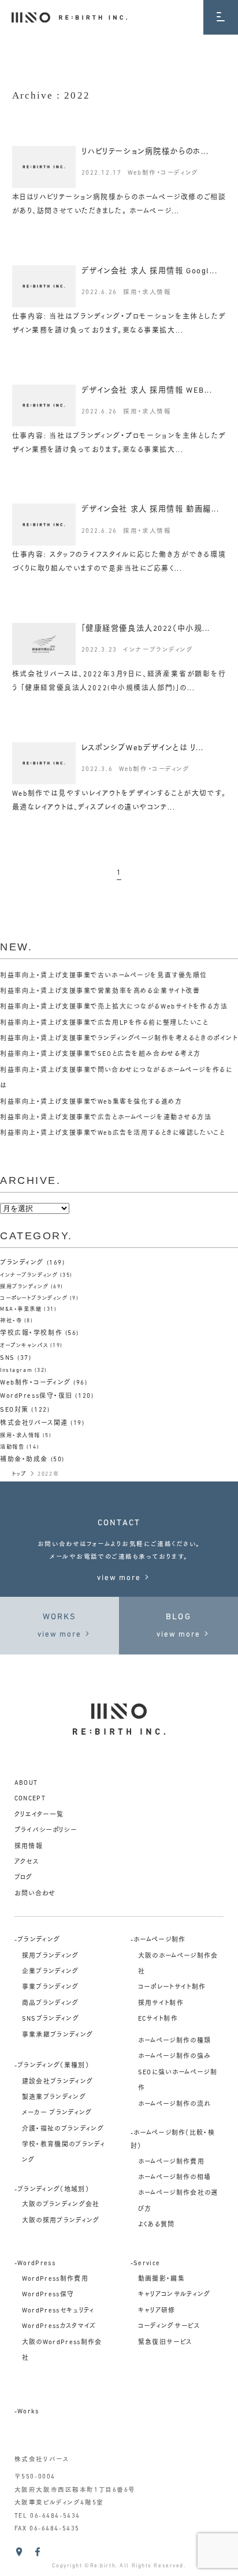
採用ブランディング (24, 1287)
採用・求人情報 (147, 293)
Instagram (16, 1370)
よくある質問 (157, 2225)
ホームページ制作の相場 (175, 2178)
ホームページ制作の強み (175, 2057)
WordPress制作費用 (55, 2279)
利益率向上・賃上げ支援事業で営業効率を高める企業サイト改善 (100, 992)
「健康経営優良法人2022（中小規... (146, 629)
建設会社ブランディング (58, 2082)
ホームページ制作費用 (171, 2162)
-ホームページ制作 (158, 1940)
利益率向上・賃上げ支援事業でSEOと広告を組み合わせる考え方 (101, 1054)
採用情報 (29, 1847)
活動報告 (12, 1447)
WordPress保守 (48, 2295)
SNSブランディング (51, 2019)
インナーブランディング (158, 650)
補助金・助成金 (24, 1460)
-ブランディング (38, 1940)
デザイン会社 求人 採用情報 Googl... (150, 271)
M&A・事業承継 (21, 1309)
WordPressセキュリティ (58, 2311)
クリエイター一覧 (39, 1815)
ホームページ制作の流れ (175, 2105)
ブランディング (22, 1263)
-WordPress (35, 2264)
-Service (146, 2264)
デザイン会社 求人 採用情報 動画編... (150, 509)
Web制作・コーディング (163, 173)
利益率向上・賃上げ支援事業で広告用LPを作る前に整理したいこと (104, 1023)
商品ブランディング (51, 2004)
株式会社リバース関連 (34, 1424)
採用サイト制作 (161, 2004)
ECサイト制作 (158, 2019)
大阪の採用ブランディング (61, 2221)
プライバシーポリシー (46, 1831)
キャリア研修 (157, 2311)
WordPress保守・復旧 (36, 1396)
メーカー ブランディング (57, 2113)
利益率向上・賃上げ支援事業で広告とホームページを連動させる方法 (106, 1118)
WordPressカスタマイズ (59, 2327)
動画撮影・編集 (161, 2279)
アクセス (27, 1862)
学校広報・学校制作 (31, 1334)
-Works (27, 2412)
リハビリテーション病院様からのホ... (145, 152)
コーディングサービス (169, 2327)
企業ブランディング (51, 1972)
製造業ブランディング (54, 2098)
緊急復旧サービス (165, 2343)
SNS (8, 1358)
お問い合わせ (35, 1894)
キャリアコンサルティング (174, 2295)
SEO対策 (14, 1410)
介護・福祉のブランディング (63, 2129)
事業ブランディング (51, 1988)
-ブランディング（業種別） (52, 2066)
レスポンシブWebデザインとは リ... (143, 748)
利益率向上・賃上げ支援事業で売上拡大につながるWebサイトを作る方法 (114, 1007)
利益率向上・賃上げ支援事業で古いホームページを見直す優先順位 (104, 976)
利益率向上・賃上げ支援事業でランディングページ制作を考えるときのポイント (119, 1039)
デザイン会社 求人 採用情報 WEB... (147, 391)
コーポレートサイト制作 (172, 1988)
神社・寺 (11, 1321)
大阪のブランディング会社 (61, 2205)
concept (30, 1799)
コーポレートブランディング (34, 1298)
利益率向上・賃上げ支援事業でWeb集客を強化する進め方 (91, 1102)
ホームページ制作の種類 (175, 2041)
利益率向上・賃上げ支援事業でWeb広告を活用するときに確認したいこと (112, 1133)
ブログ (24, 1878)
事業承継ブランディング (58, 2035)
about (26, 1783)
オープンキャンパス (24, 1346)
